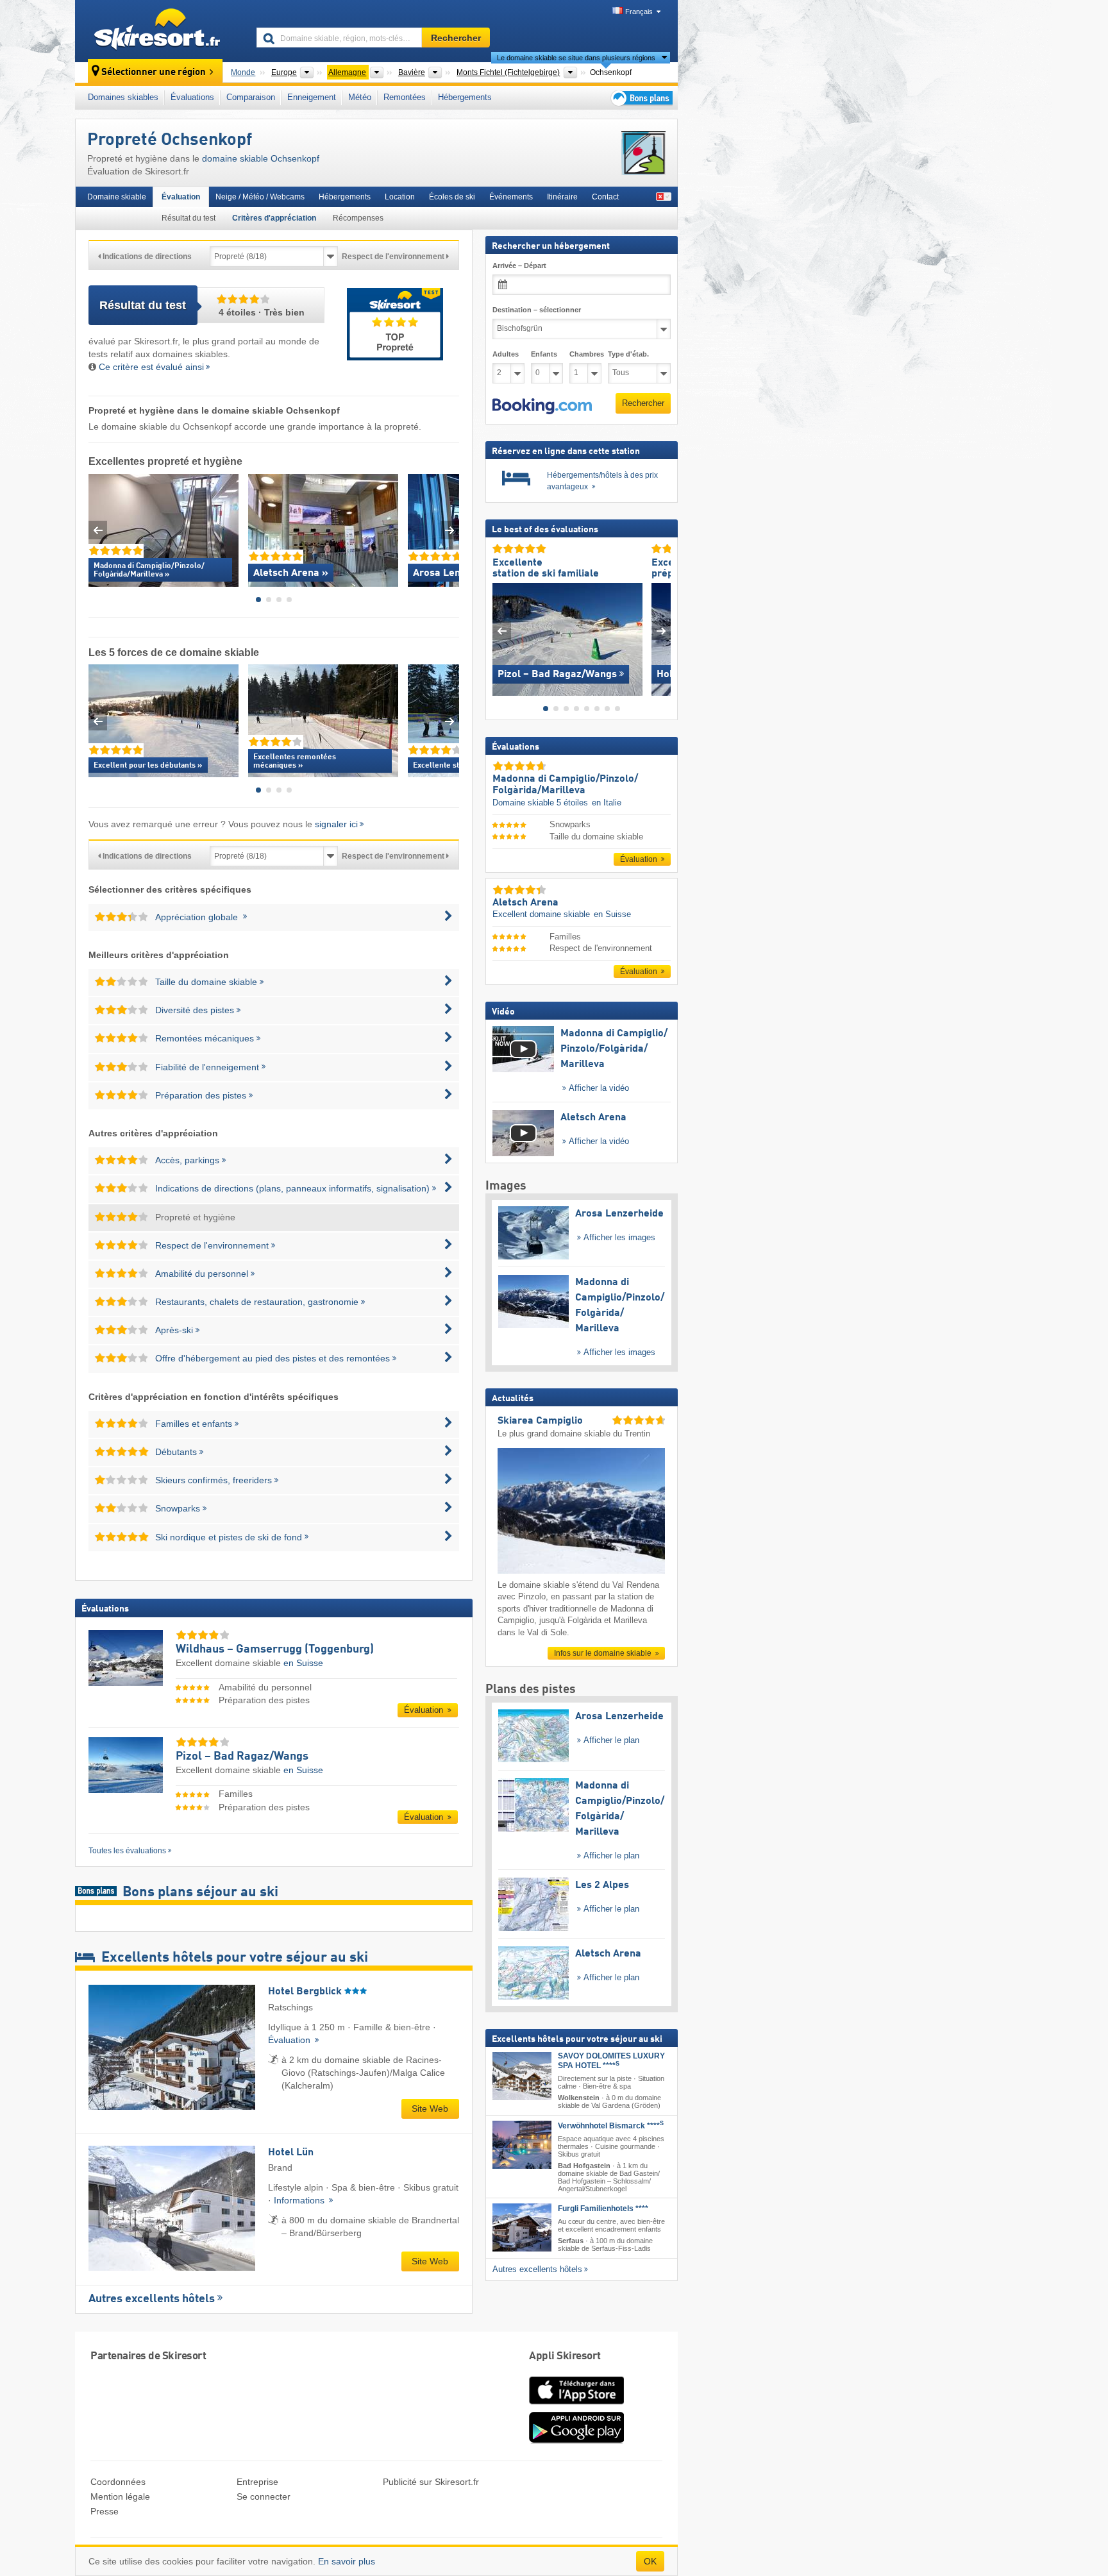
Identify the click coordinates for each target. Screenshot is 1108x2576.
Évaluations (192, 97)
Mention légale (120, 2496)
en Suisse (303, 1663)
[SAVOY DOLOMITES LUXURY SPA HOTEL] (522, 2076)
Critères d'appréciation (274, 218)
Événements (511, 197)
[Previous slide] (98, 530)
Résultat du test (189, 218)
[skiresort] (160, 31)
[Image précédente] (502, 631)
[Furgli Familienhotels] (522, 2227)
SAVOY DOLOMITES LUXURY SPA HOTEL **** (611, 2061)
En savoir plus (347, 2561)
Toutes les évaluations (127, 1851)
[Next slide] (450, 530)
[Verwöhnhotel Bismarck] (522, 2144)
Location (400, 197)
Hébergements (465, 97)
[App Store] (576, 2405)
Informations (300, 2200)
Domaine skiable (117, 197)
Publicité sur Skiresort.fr (431, 2482)
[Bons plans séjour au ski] (641, 98)
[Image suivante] (661, 631)
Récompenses (358, 218)
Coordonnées (118, 2482)
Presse (105, 2511)
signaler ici (336, 824)
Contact (605, 197)
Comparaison (251, 97)
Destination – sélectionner (537, 310)
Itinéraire (562, 197)
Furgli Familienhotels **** (603, 2209)
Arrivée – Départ (519, 265)
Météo (360, 97)
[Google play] (576, 2441)
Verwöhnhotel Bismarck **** (611, 2125)
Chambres (585, 354)
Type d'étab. (628, 354)
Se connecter (264, 2496)
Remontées (405, 97)
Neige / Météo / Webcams (260, 197)
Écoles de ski (452, 197)
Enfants (544, 354)
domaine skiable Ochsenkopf (261, 158)
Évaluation (181, 197)
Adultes (506, 354)
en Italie (607, 802)
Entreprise (257, 2482)
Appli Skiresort (565, 2356)
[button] (542, 406)
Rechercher (643, 403)
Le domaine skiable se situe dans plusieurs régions (576, 58)
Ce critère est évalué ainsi (151, 367)
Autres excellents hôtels (152, 2299)
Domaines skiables (123, 97)
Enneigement (312, 97)
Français (639, 12)
